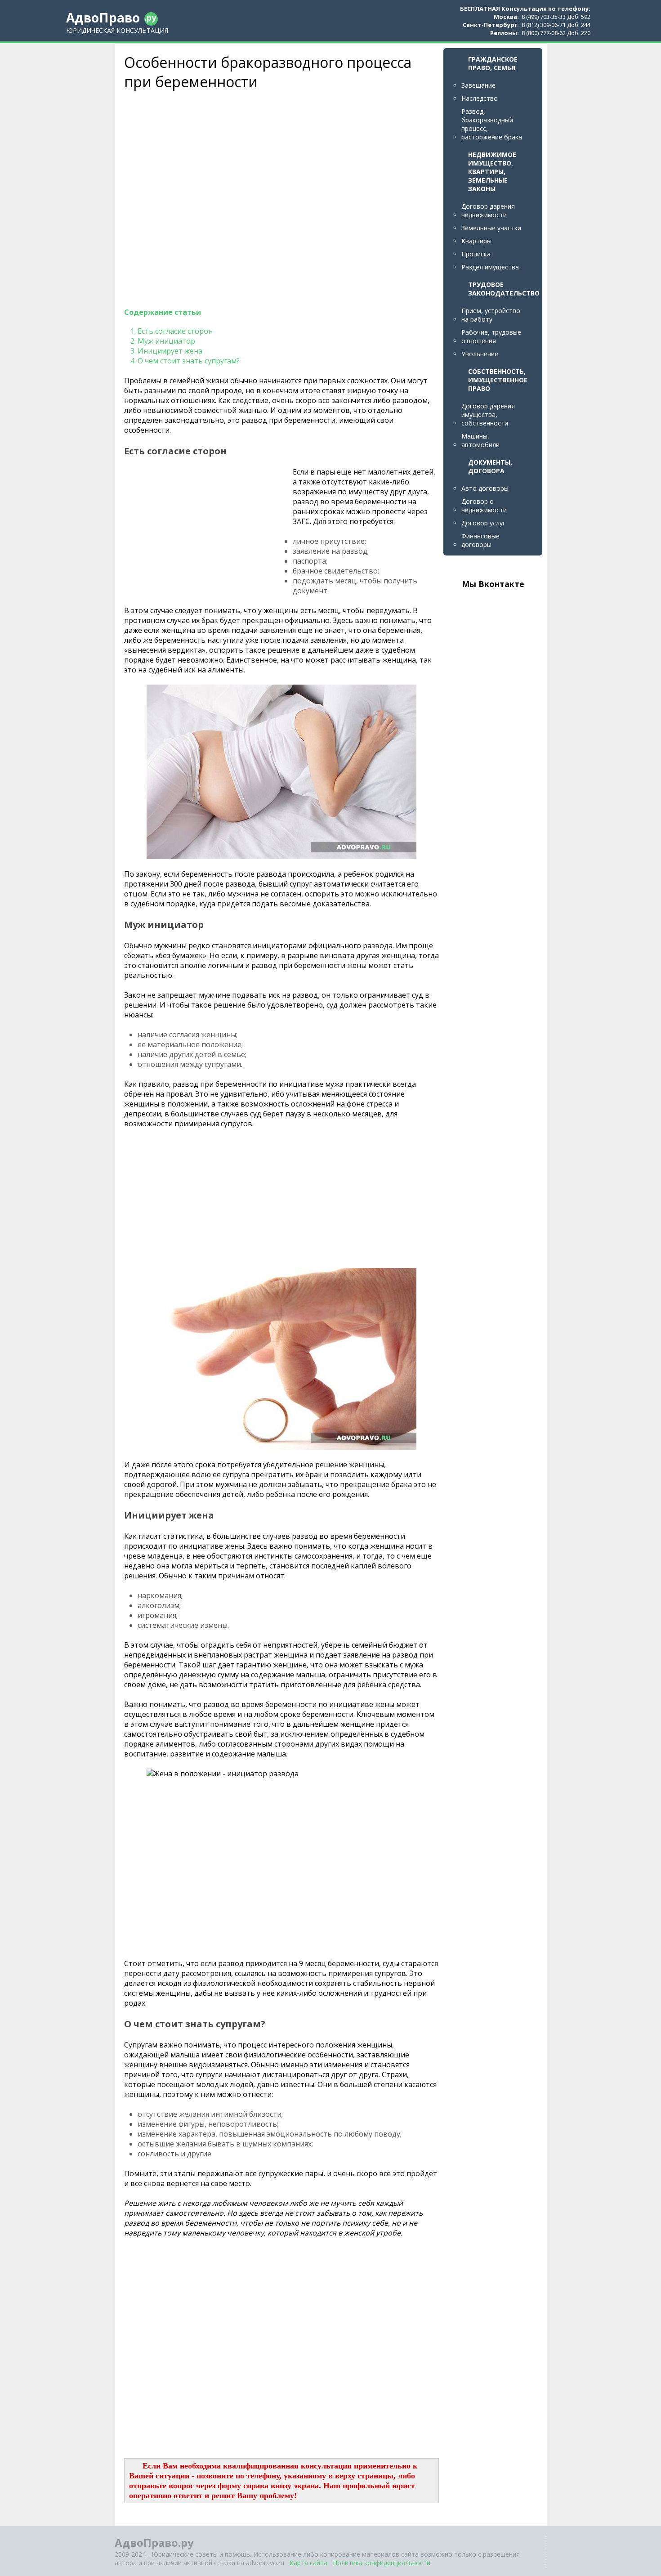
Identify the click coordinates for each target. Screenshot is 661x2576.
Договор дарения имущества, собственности (488, 414)
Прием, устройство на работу (491, 315)
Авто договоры (485, 488)
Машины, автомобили (480, 440)
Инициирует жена (170, 351)
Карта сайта (308, 2563)
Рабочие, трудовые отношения (491, 336)
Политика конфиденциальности (382, 2563)
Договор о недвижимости (484, 506)
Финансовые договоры (480, 540)
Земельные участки (491, 228)
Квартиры (476, 241)
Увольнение (480, 354)
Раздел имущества (490, 267)
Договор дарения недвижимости (488, 211)
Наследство (480, 98)
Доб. (573, 17)
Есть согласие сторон (175, 331)
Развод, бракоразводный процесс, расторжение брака (492, 124)
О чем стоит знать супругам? (189, 361)
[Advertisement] (255, 199)
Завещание (478, 85)
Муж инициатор (166, 341)
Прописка (476, 254)
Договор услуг (483, 523)
